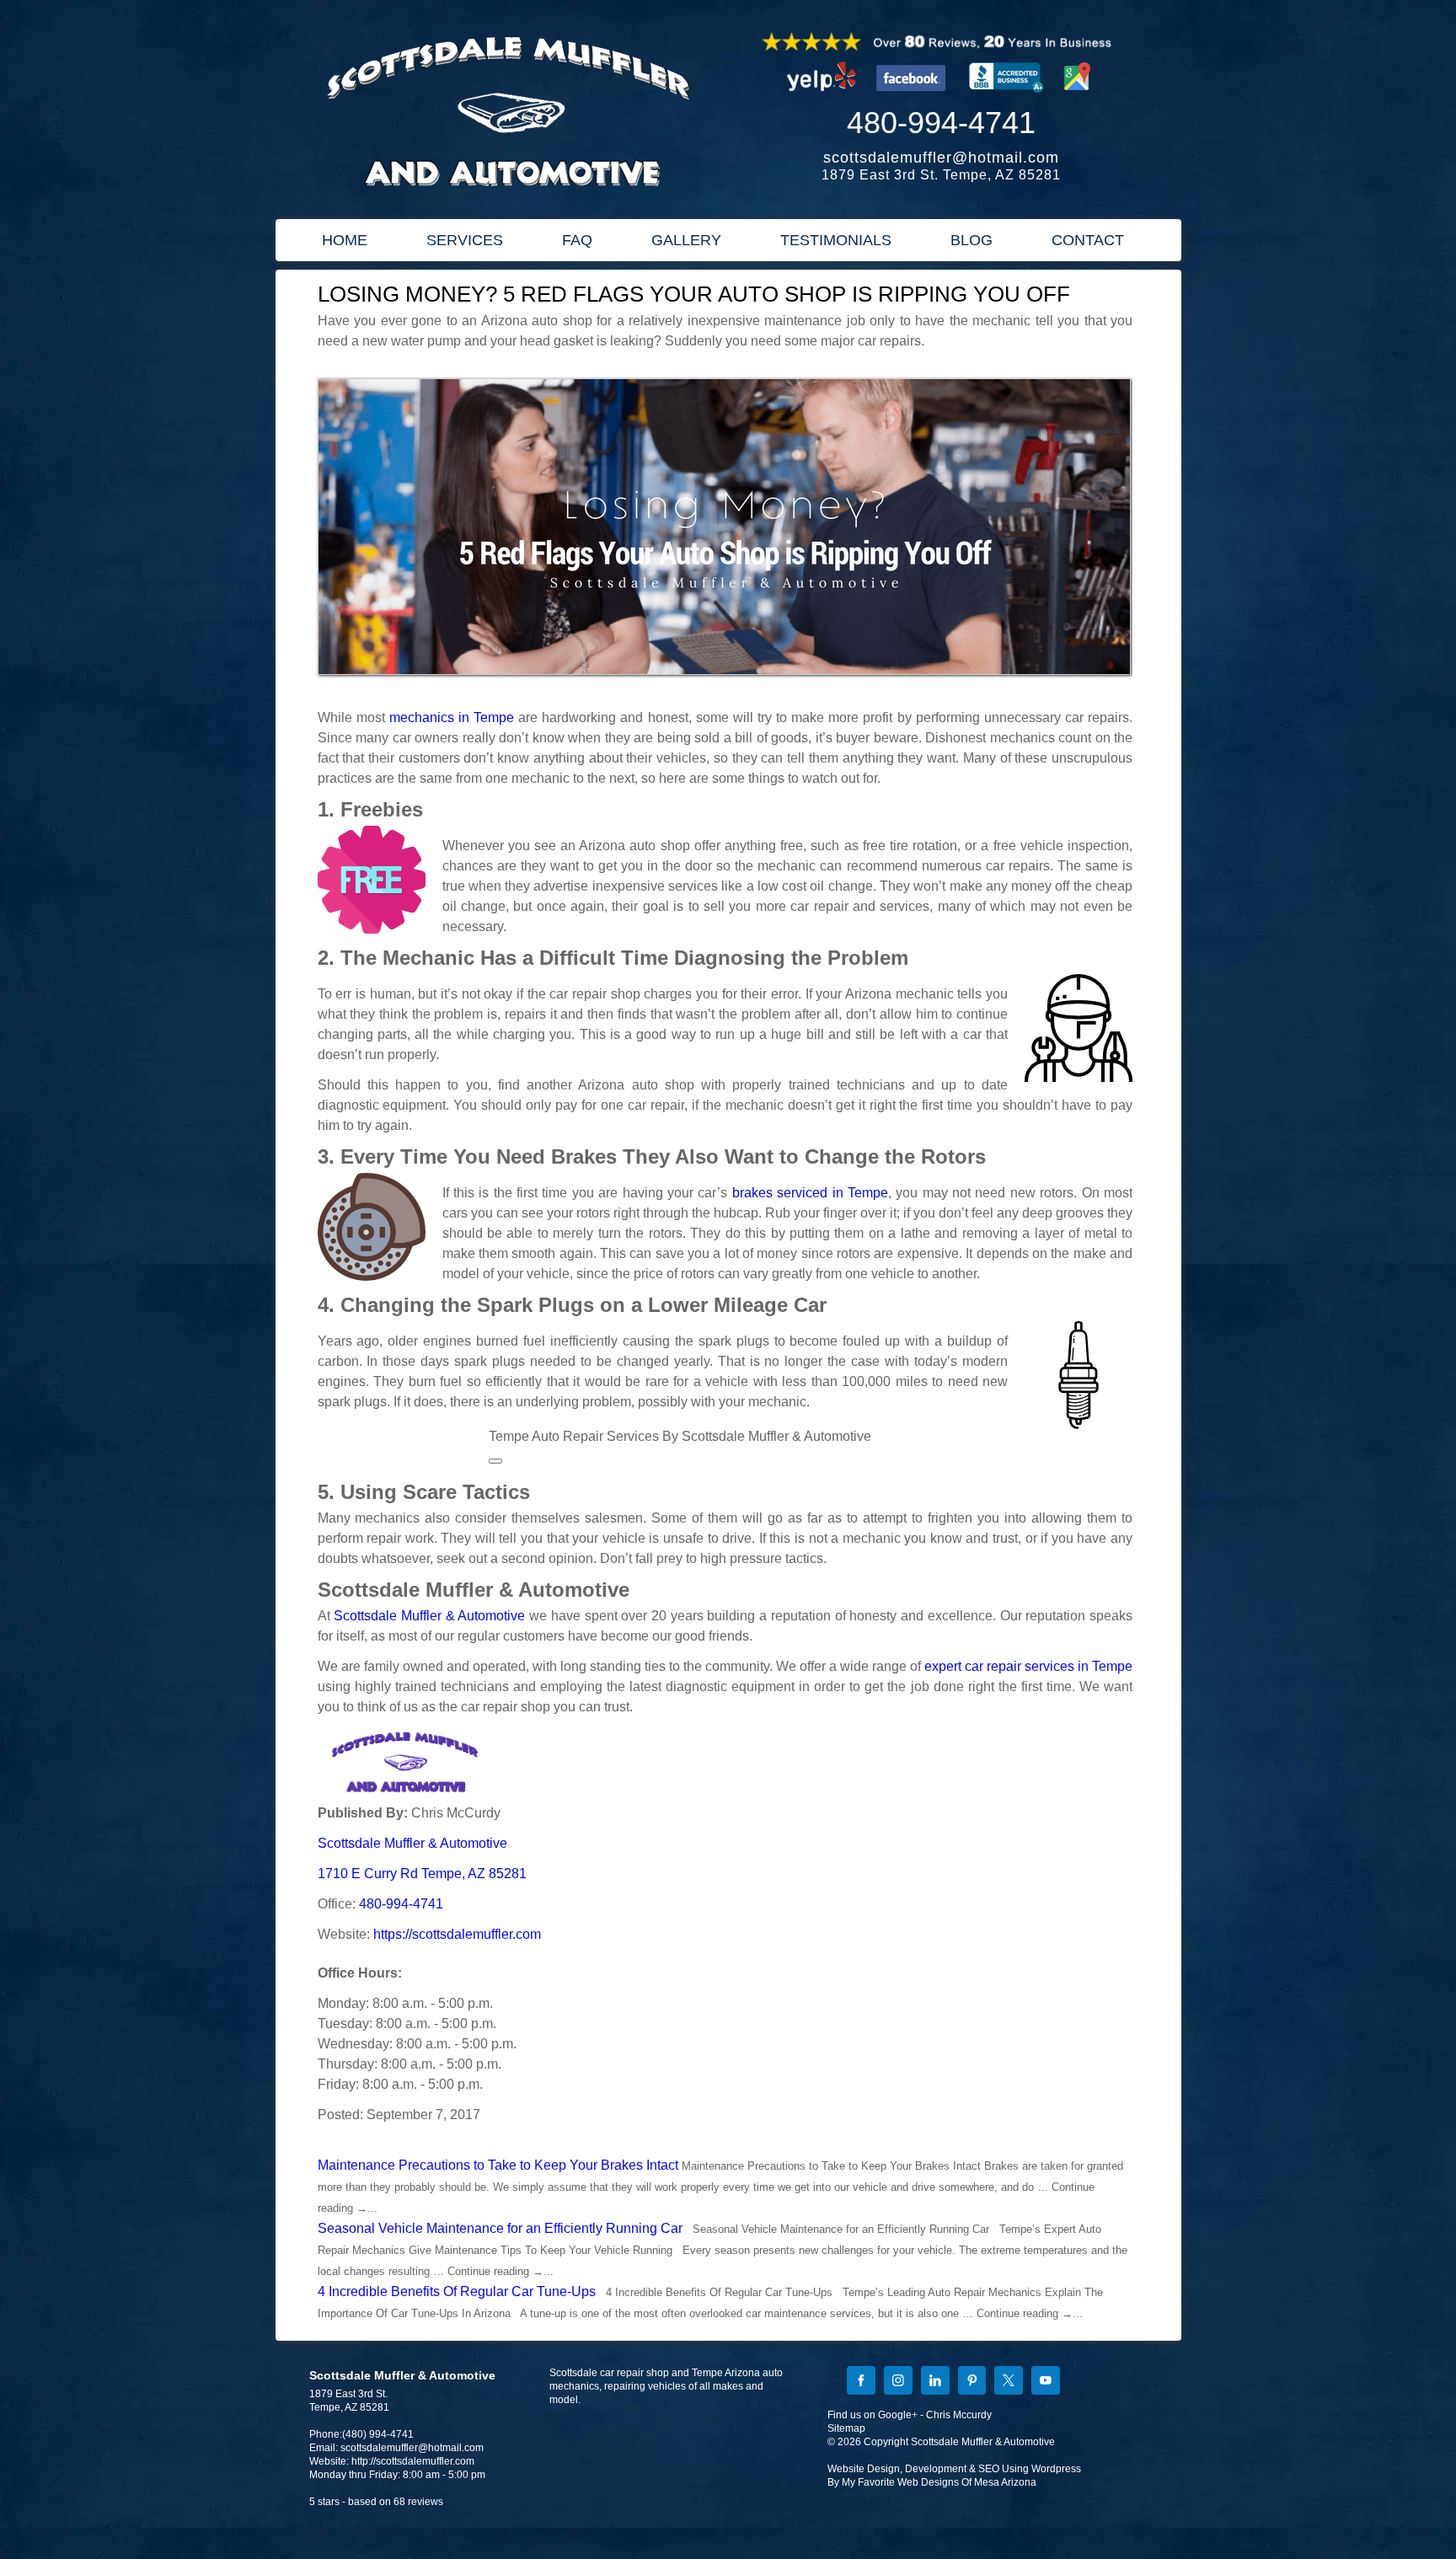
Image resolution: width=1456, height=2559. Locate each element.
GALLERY (686, 240)
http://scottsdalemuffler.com (413, 2461)
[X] (1009, 2382)
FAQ (577, 240)
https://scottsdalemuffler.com (457, 1934)
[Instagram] (898, 2382)
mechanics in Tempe (452, 717)
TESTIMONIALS (836, 240)
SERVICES (465, 240)
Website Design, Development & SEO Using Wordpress (954, 2469)
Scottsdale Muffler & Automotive (429, 1616)
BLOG (972, 240)
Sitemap (846, 2428)
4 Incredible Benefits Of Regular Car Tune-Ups (457, 2291)
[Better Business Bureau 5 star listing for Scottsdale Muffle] (1006, 97)
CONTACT (1088, 240)
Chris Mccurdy (959, 2415)
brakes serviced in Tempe (810, 1193)
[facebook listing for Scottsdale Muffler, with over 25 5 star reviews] (913, 97)
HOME (345, 240)
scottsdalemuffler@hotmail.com (941, 158)
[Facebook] (861, 2382)
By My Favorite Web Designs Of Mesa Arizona (932, 2482)
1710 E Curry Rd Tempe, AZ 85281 (422, 1874)
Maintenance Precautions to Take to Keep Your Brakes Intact (498, 2165)
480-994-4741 (941, 123)
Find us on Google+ (873, 2415)
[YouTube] (1046, 2382)
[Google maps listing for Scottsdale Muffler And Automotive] (1078, 97)
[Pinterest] (972, 2382)
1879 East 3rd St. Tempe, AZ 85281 (941, 175)
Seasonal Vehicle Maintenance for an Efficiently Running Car (500, 2228)
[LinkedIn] (935, 2382)
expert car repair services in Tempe (1028, 1666)
